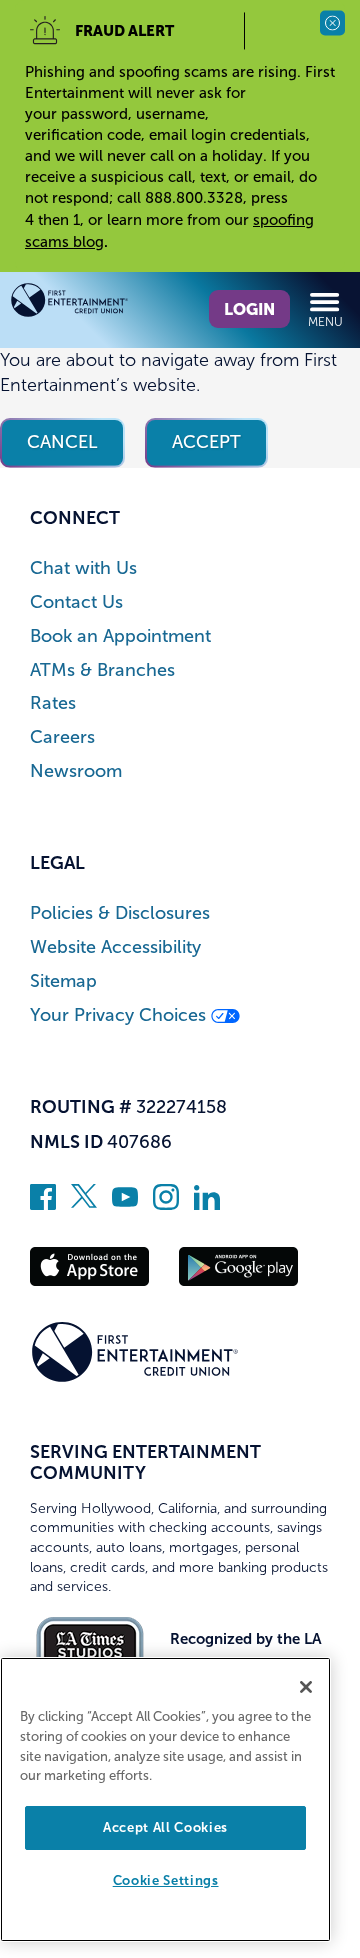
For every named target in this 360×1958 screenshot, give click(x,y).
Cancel (62, 442)
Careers (62, 737)
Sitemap (63, 981)
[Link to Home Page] (95, 304)
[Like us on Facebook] (43, 1204)
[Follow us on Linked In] (207, 1204)
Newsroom (76, 771)
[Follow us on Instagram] (166, 1204)
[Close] (306, 1687)
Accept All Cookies (165, 1827)
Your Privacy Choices (120, 1015)
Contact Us (76, 602)
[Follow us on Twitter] (84, 1204)
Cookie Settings (166, 1880)
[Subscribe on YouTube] (125, 1204)
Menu (325, 322)
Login (249, 309)
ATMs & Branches (102, 670)
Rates (53, 703)
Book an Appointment (120, 636)
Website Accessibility (115, 947)
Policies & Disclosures (120, 913)
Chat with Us (83, 568)
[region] (165, 1799)
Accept (206, 442)
